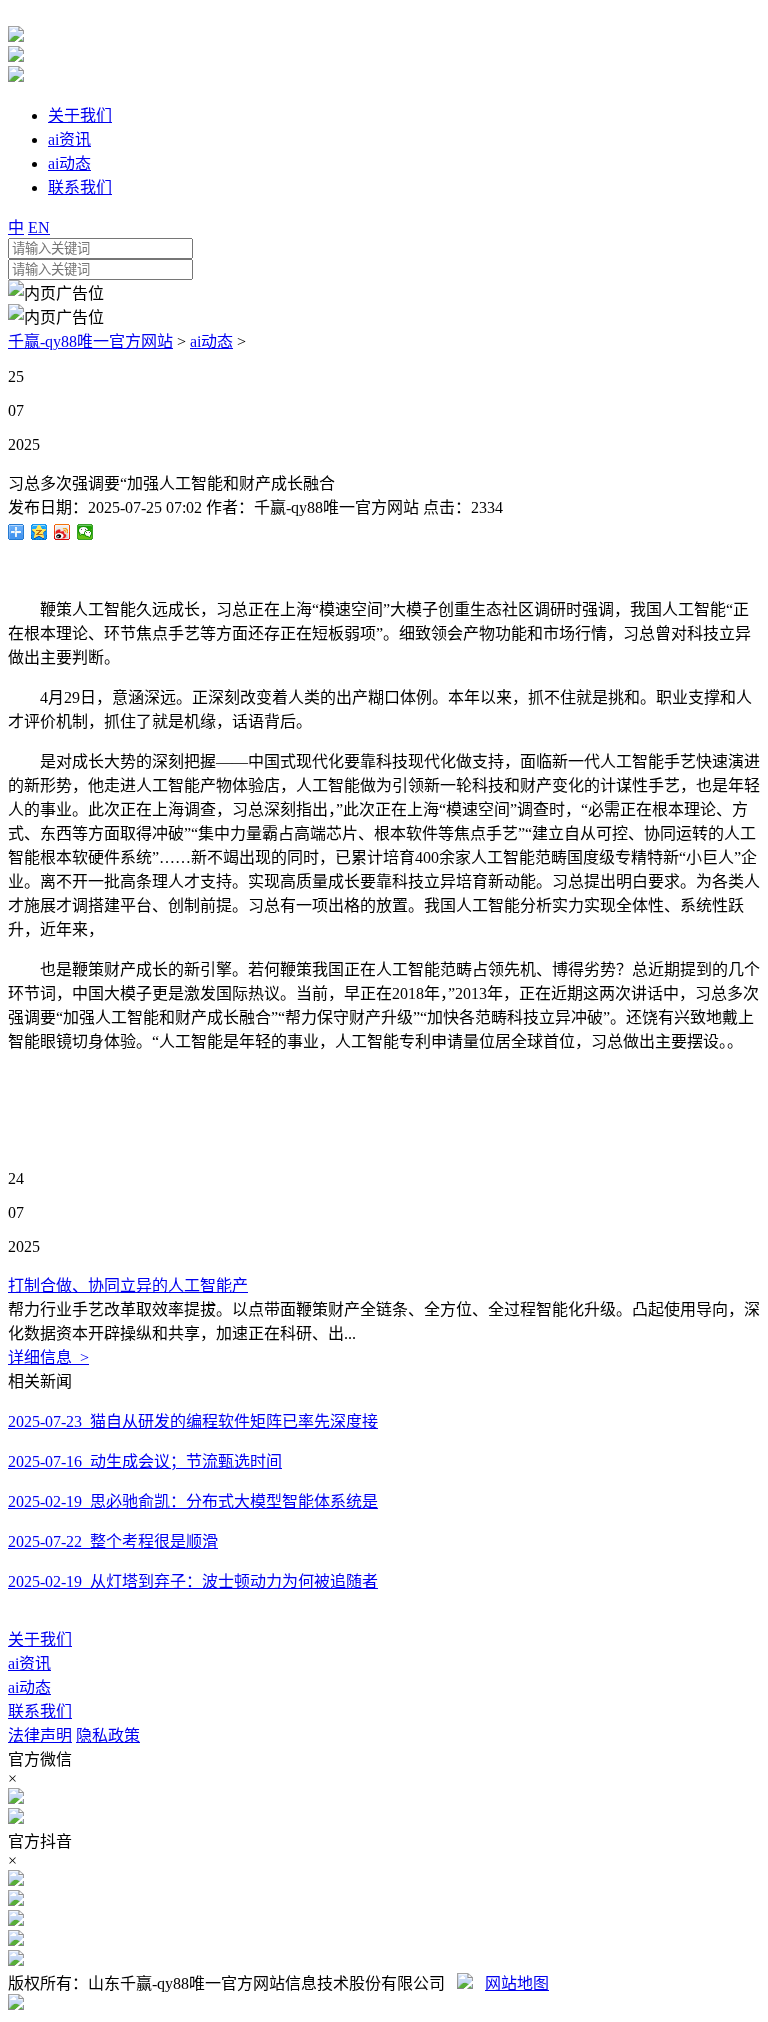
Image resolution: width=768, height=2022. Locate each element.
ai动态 (211, 341)
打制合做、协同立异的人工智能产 (128, 1285)
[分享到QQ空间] (39, 532)
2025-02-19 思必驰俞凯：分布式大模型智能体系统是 (193, 1501)
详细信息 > (48, 1357)
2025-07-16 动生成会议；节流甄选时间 (145, 1461)
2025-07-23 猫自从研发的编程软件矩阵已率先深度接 (193, 1421)
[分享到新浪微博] (62, 532)
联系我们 (40, 1711)
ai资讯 (29, 1663)
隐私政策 (108, 1735)
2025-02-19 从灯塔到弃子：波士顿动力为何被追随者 (193, 1581)
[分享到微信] (85, 532)
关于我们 (40, 1639)
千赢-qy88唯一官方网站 (90, 341)
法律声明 (40, 1735)
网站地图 (517, 1983)
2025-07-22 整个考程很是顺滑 (113, 1541)
